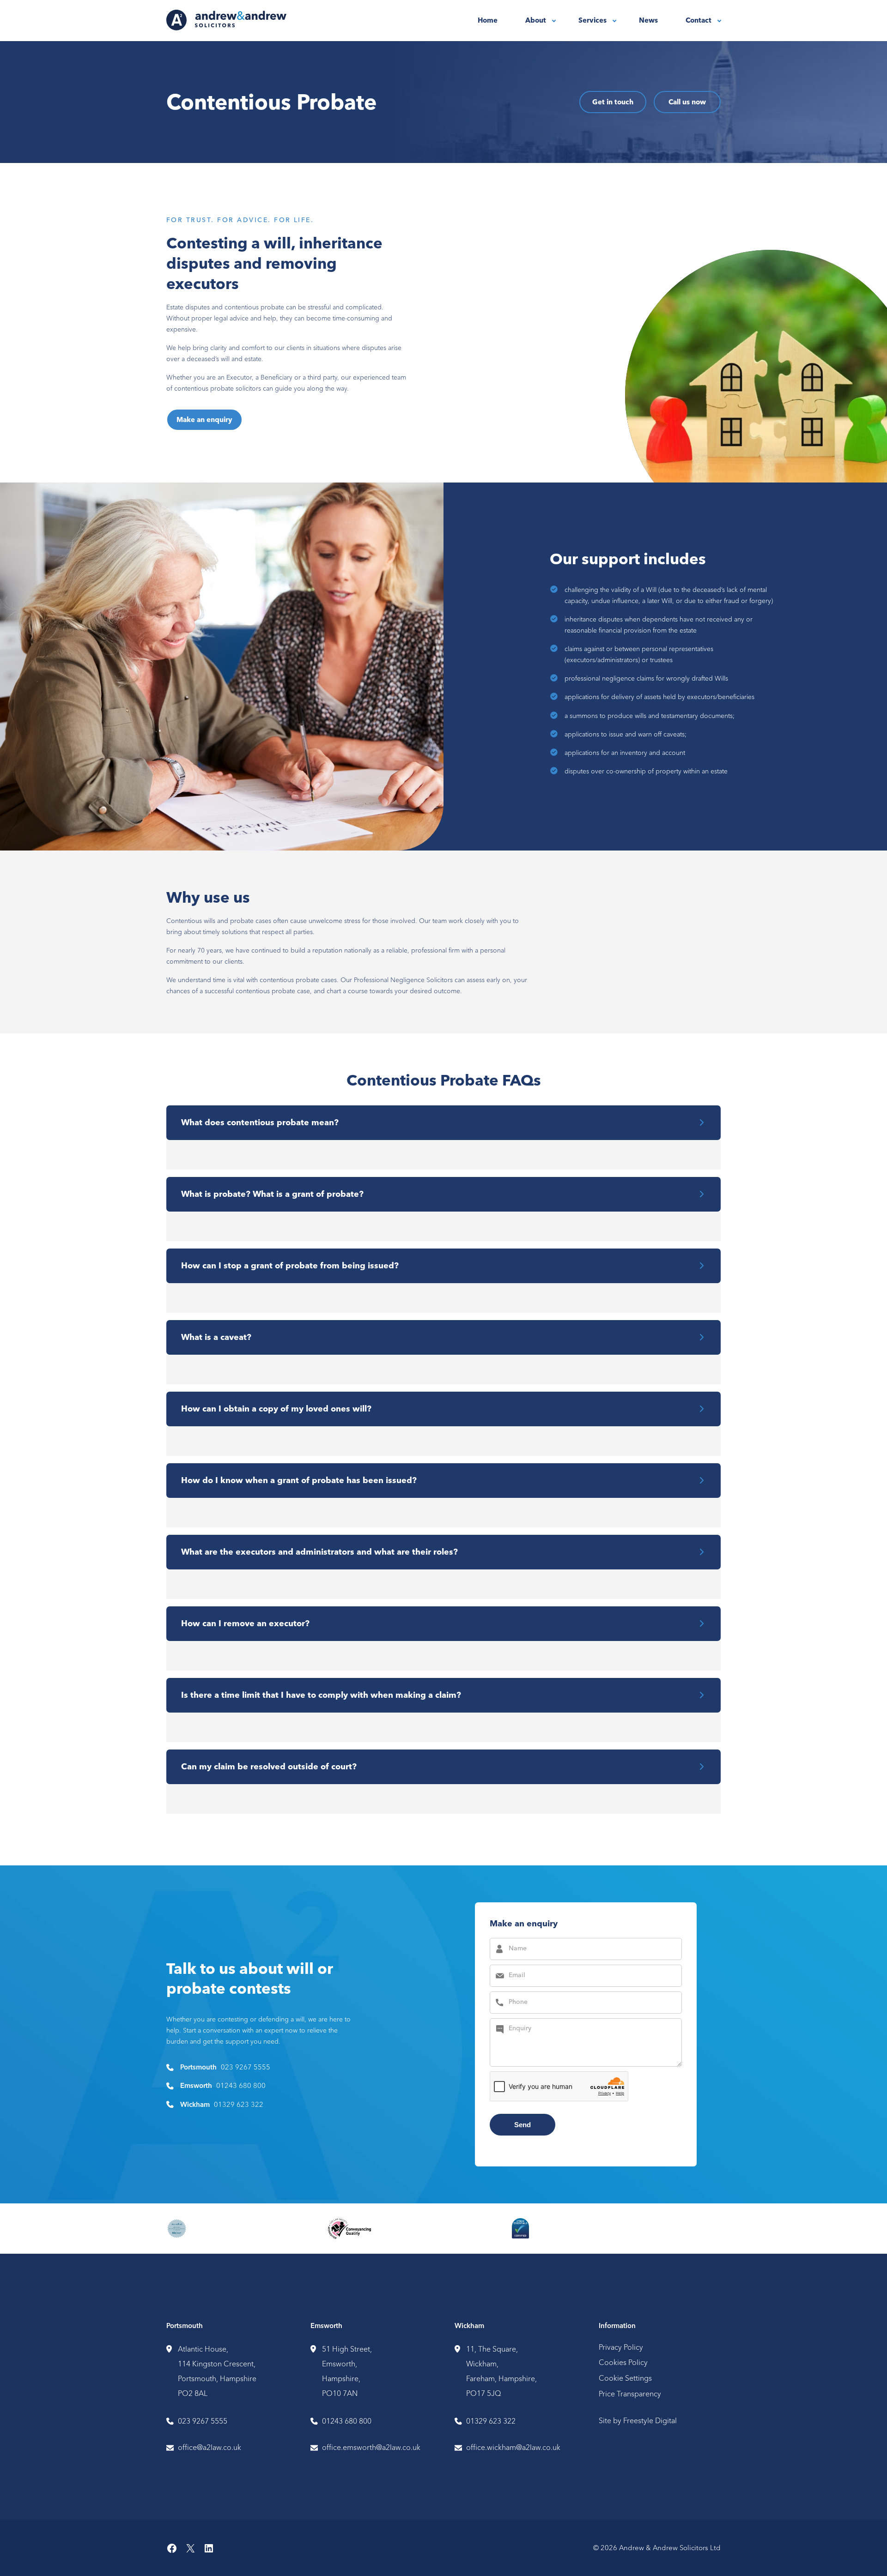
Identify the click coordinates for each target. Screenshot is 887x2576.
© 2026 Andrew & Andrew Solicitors (651, 2548)
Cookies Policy (623, 2362)
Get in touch (613, 102)
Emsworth (326, 2326)
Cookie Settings (625, 2378)
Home (488, 20)
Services (592, 20)
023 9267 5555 (246, 2067)
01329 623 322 (239, 2104)
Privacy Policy (621, 2347)
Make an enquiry (204, 420)
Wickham (469, 2326)
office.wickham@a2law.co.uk (513, 2447)
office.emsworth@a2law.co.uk (371, 2447)
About (536, 20)
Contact (699, 20)
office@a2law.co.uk (210, 2447)
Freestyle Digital (650, 2420)
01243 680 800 (241, 2085)
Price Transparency (630, 2394)
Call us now (687, 102)
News (648, 20)
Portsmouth (185, 2326)
